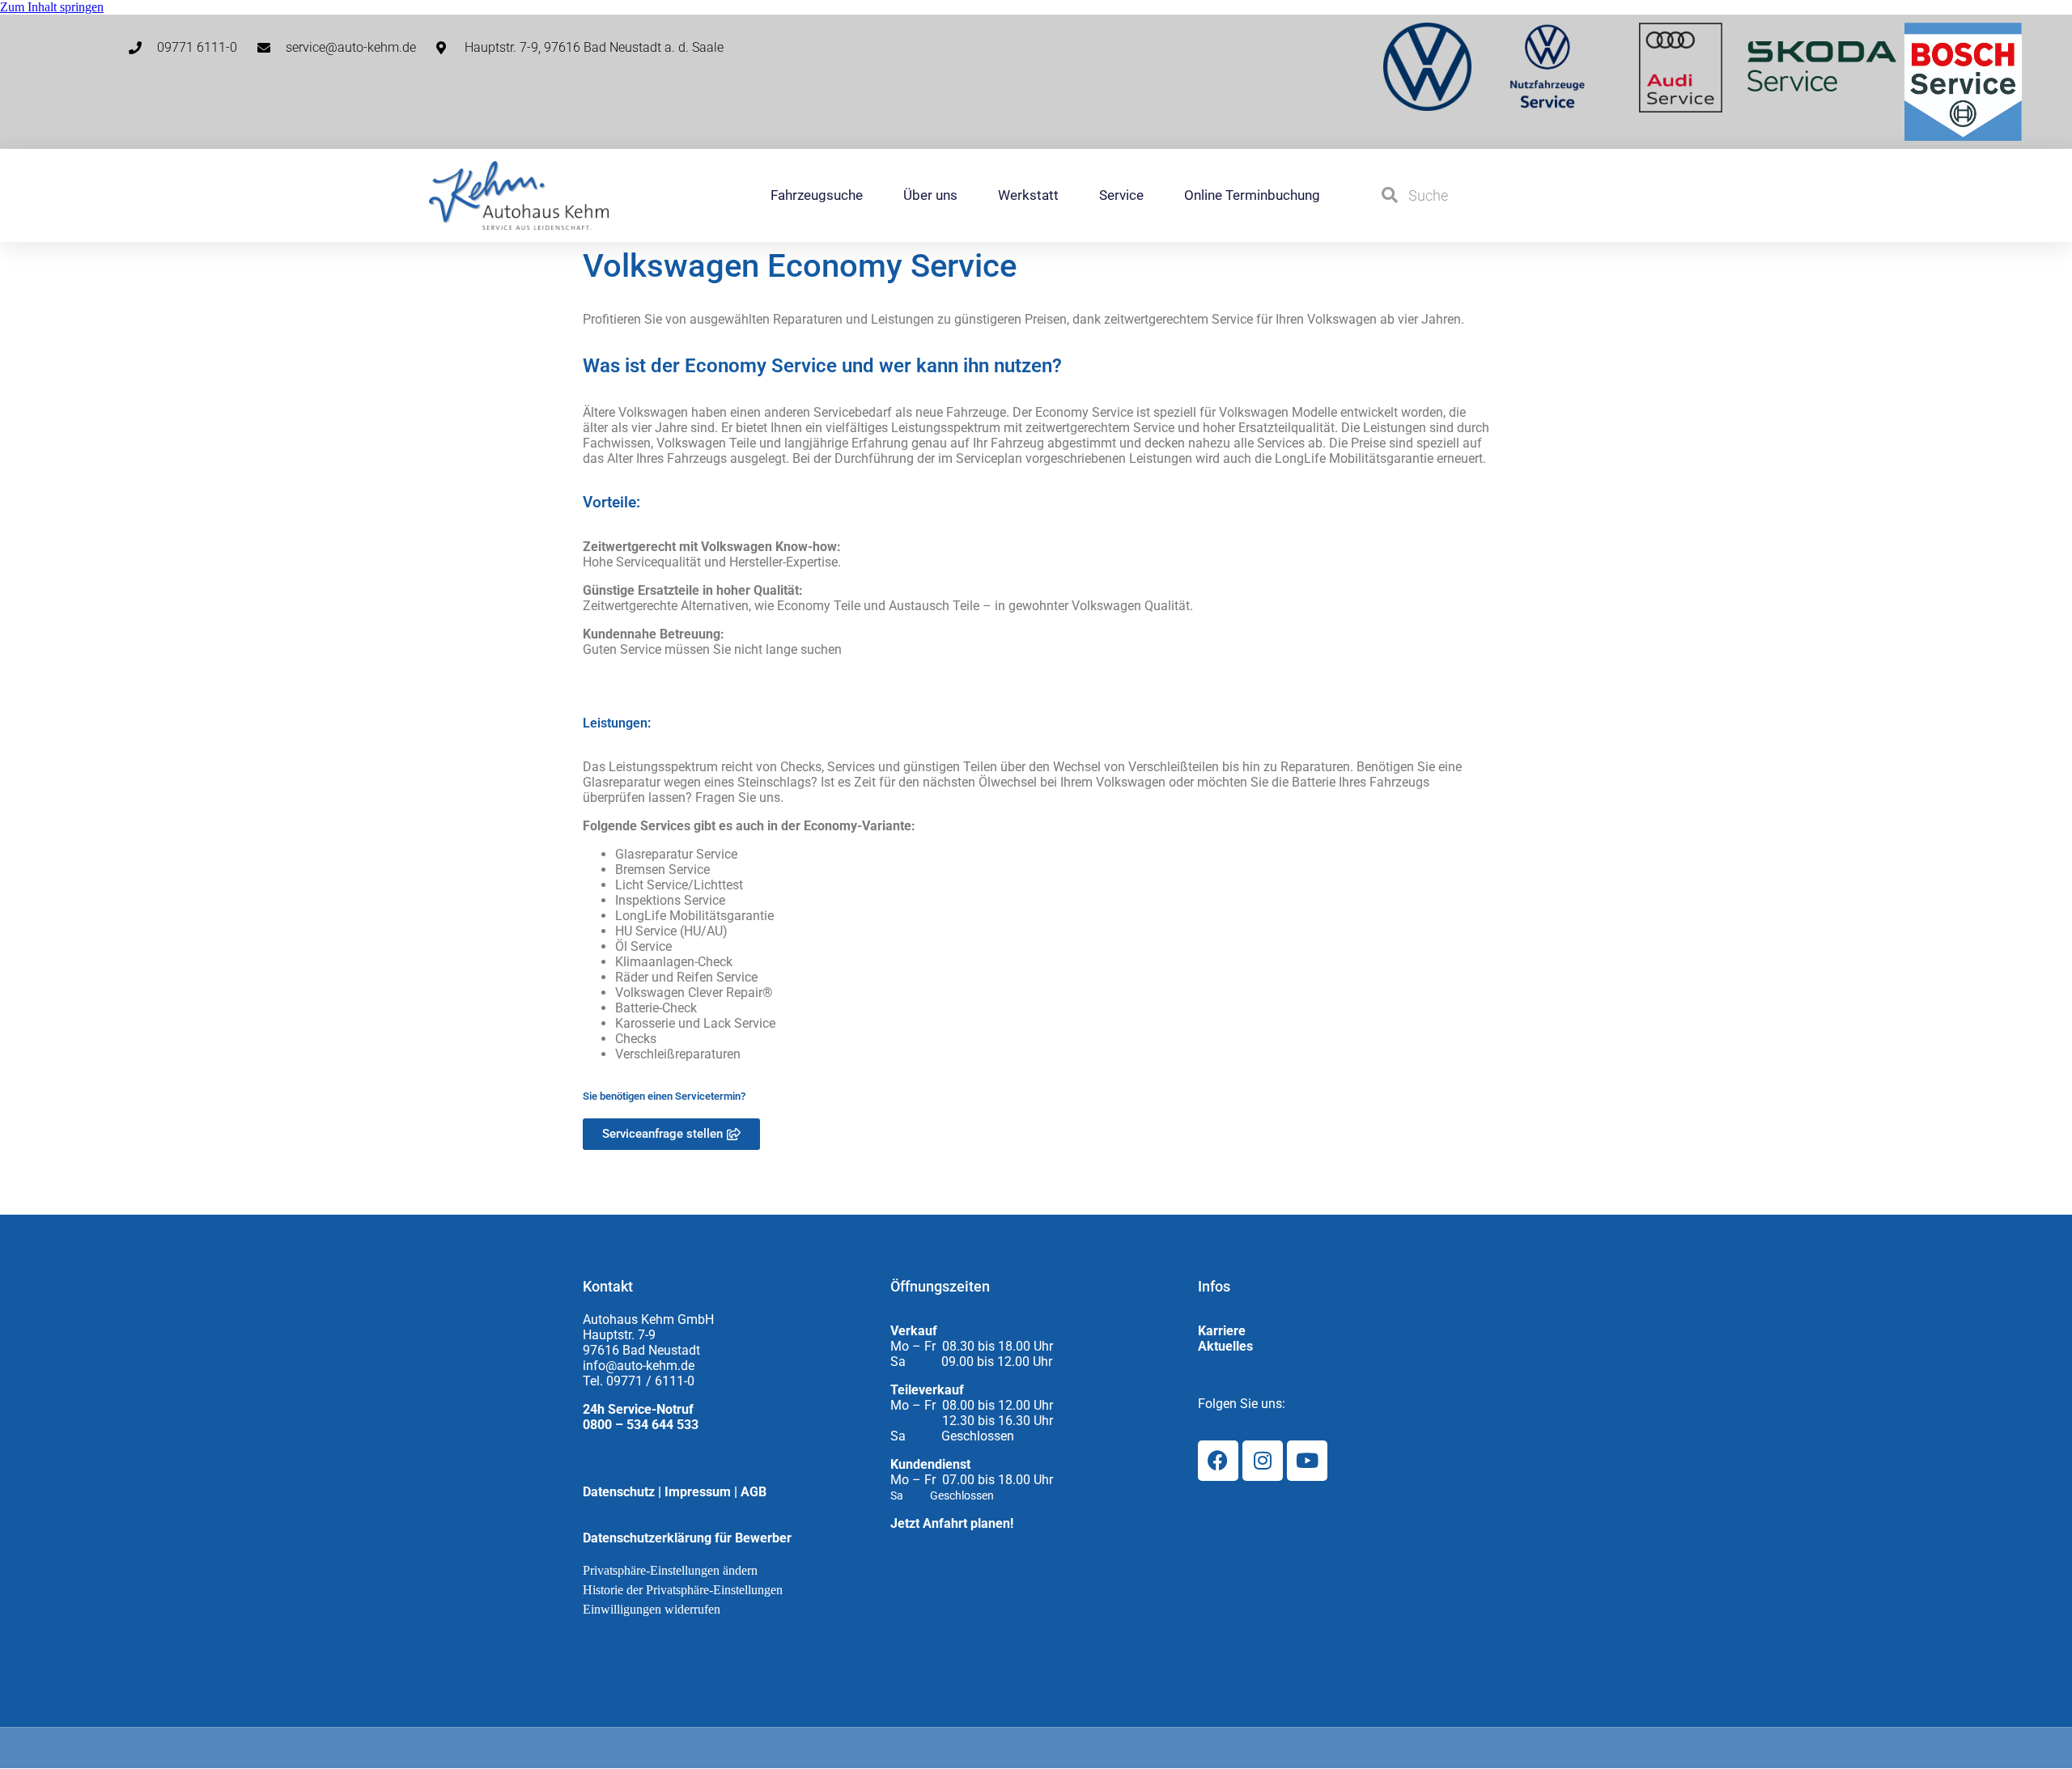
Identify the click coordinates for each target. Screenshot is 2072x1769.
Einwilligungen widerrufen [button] (652, 1609)
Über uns (930, 195)
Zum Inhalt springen (52, 7)
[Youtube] (1307, 1461)
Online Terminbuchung (1252, 195)
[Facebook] (1218, 1461)
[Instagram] (1263, 1461)
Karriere (1222, 1331)
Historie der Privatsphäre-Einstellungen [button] (683, 1590)
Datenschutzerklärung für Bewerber (687, 1538)
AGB (754, 1492)
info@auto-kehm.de (639, 1366)
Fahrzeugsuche (817, 195)
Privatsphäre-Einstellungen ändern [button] (670, 1570)
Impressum (698, 1492)
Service (1121, 195)
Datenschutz (619, 1492)
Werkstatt (1028, 195)
